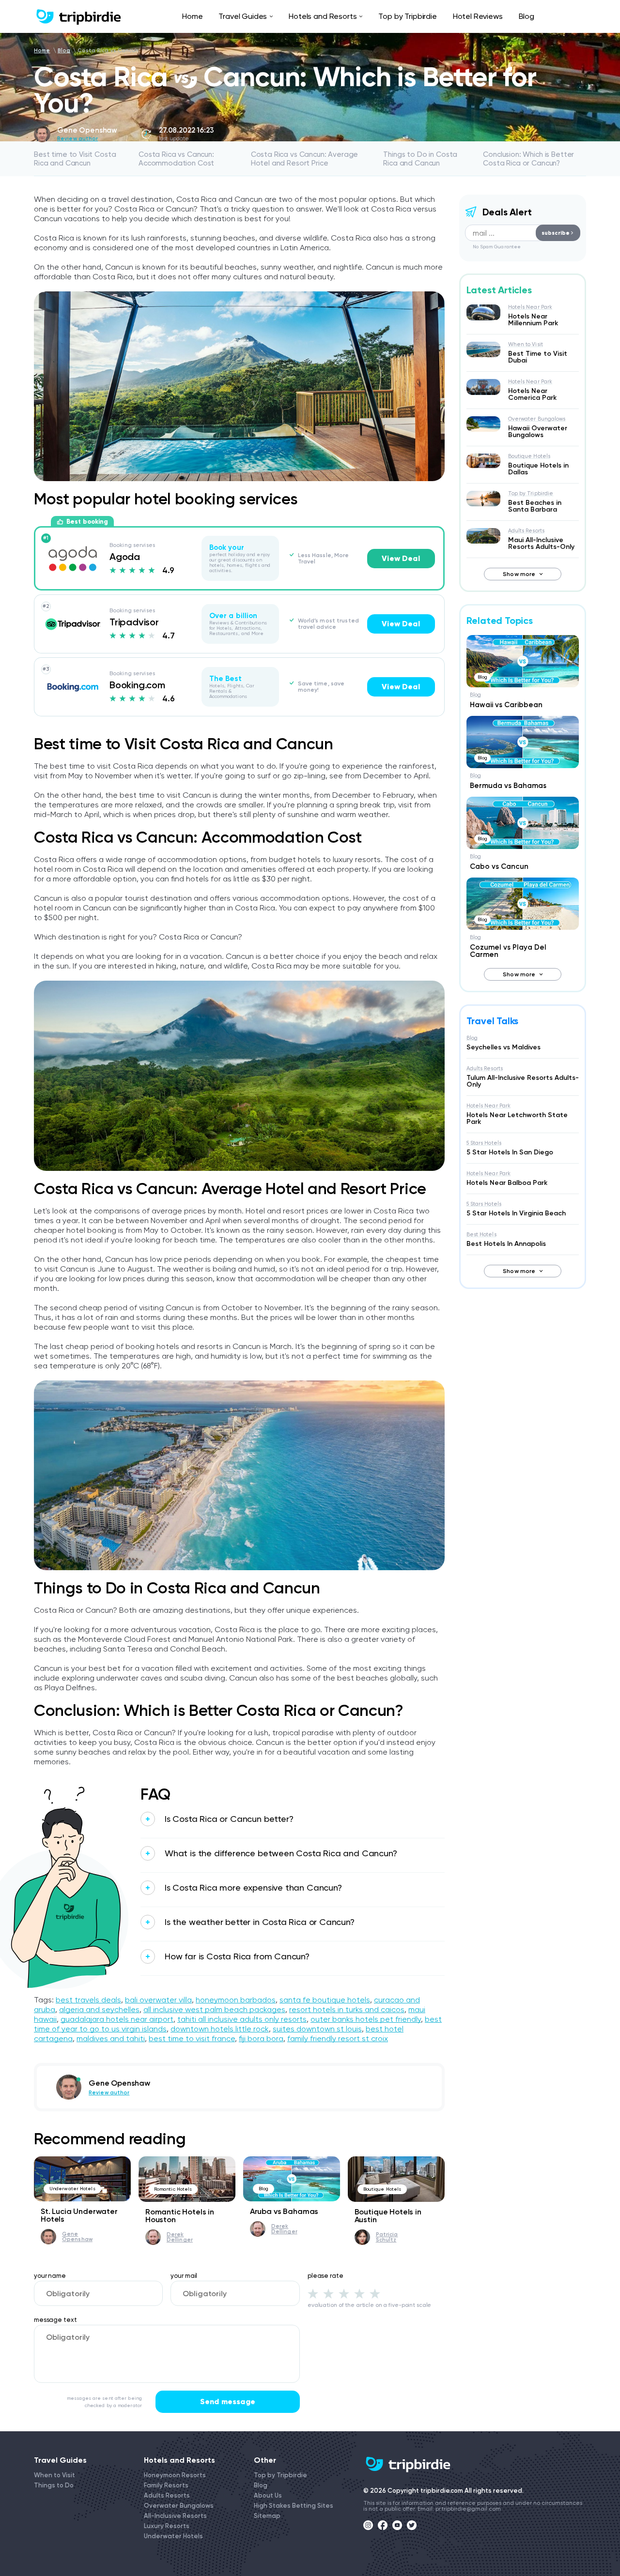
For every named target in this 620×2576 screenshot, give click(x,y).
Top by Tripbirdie (407, 16)
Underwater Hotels (72, 2189)
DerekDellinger (180, 2237)
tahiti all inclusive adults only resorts (242, 2019)
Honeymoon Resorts (175, 2475)
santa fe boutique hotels (325, 2000)
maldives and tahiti (111, 2038)
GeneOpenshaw (77, 2237)
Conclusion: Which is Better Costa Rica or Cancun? (528, 159)
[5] (375, 2293)
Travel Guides (243, 16)
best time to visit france (192, 2038)
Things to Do (54, 2485)
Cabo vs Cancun (499, 866)
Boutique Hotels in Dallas (538, 469)
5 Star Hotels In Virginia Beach (516, 1213)
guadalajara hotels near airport (117, 2019)
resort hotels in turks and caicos (347, 2009)
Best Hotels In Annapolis (506, 1244)
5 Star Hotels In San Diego (510, 1152)
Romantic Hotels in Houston (180, 2216)
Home (192, 16)
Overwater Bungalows (537, 419)
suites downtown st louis (317, 2029)
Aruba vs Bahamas (284, 2211)
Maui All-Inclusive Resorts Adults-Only (541, 543)
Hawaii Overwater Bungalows (538, 432)
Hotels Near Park (530, 307)
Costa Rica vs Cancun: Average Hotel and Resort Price (305, 159)
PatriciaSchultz (387, 2237)
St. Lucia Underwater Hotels (79, 2215)
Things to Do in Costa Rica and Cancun (420, 159)
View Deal (401, 558)
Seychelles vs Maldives (504, 1047)
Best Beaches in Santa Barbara (535, 506)
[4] (359, 2293)
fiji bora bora (261, 2038)
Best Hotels (481, 1235)
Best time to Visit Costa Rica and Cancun (75, 159)
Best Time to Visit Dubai (538, 357)
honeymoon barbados (236, 2000)
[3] (344, 2293)
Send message (228, 2402)
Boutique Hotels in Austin (388, 2216)
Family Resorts (166, 2485)
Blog (527, 16)
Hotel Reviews (478, 16)
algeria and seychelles (99, 2009)
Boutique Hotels (382, 2189)
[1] (313, 2293)
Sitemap (267, 2516)
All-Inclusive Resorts (175, 2516)
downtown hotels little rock (220, 2029)
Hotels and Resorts (323, 16)
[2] (328, 2293)
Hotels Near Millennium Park (533, 320)
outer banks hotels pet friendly (366, 2019)
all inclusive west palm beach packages (214, 2009)
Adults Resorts (527, 531)
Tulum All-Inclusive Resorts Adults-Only (523, 1081)
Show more (519, 574)
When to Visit (526, 344)
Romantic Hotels (173, 2189)
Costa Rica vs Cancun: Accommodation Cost (176, 159)
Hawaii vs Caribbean (506, 705)
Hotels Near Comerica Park (532, 394)
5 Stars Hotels (484, 1143)
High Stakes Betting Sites (294, 2506)
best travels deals (88, 2000)
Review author (77, 139)
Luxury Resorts (167, 2526)
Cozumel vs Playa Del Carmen (508, 951)
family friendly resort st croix (338, 2038)
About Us (268, 2495)
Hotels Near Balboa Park (507, 1183)
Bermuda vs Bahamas (508, 786)
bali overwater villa (158, 2000)
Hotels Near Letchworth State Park (517, 1118)
